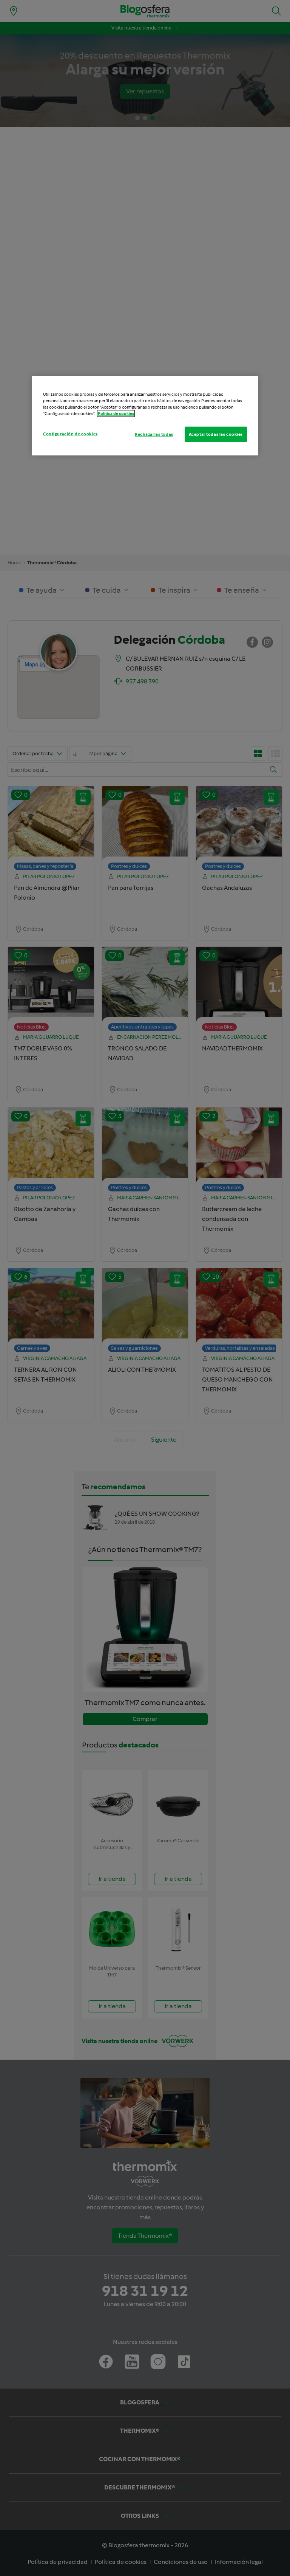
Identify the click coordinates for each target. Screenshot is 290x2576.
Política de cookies (116, 414)
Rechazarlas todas (154, 434)
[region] (145, 416)
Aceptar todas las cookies (216, 434)
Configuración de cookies (70, 434)
